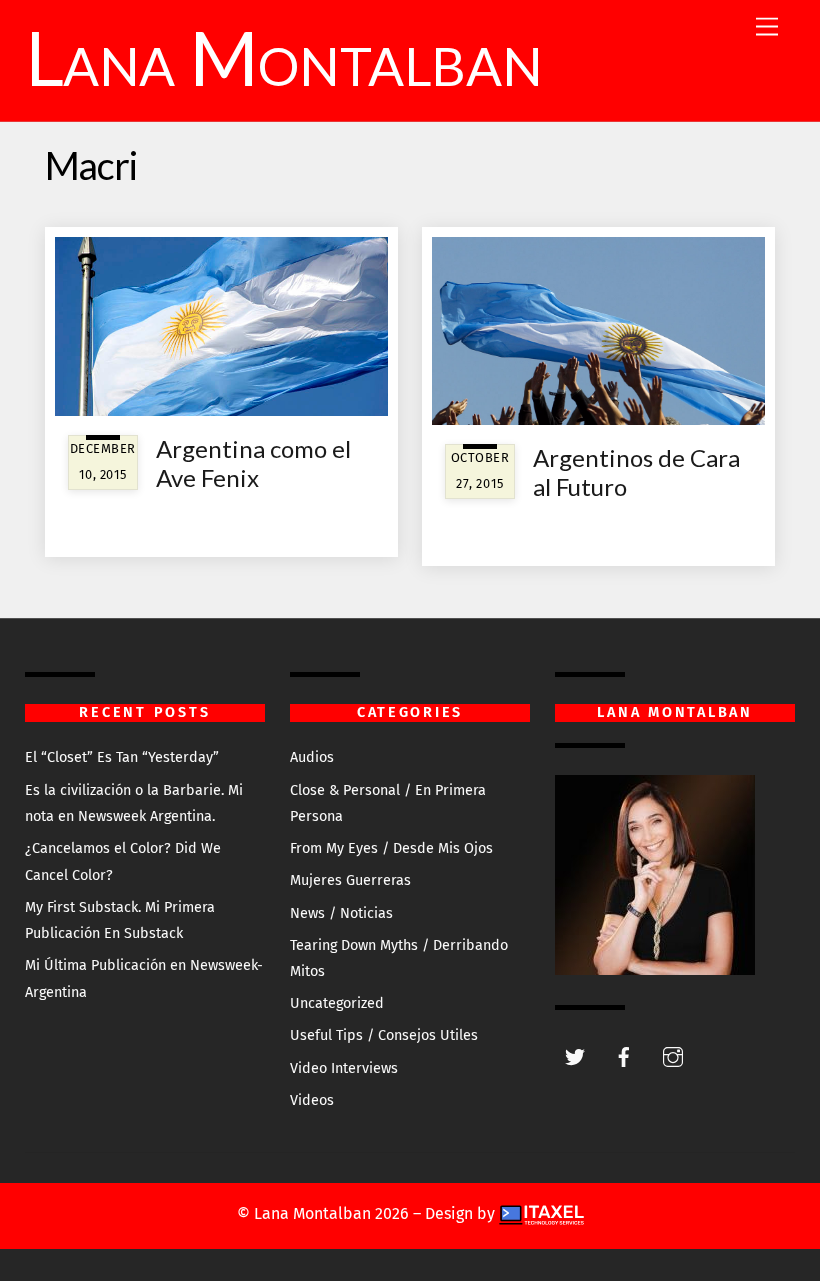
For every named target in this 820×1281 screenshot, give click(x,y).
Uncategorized (337, 1003)
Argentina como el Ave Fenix (253, 463)
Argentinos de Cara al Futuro (636, 472)
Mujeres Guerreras (350, 880)
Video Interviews (344, 1068)
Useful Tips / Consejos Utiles (384, 1035)
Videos (312, 1100)
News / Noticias (341, 913)
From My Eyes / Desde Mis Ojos (391, 848)
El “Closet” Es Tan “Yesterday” (122, 757)
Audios (312, 757)
